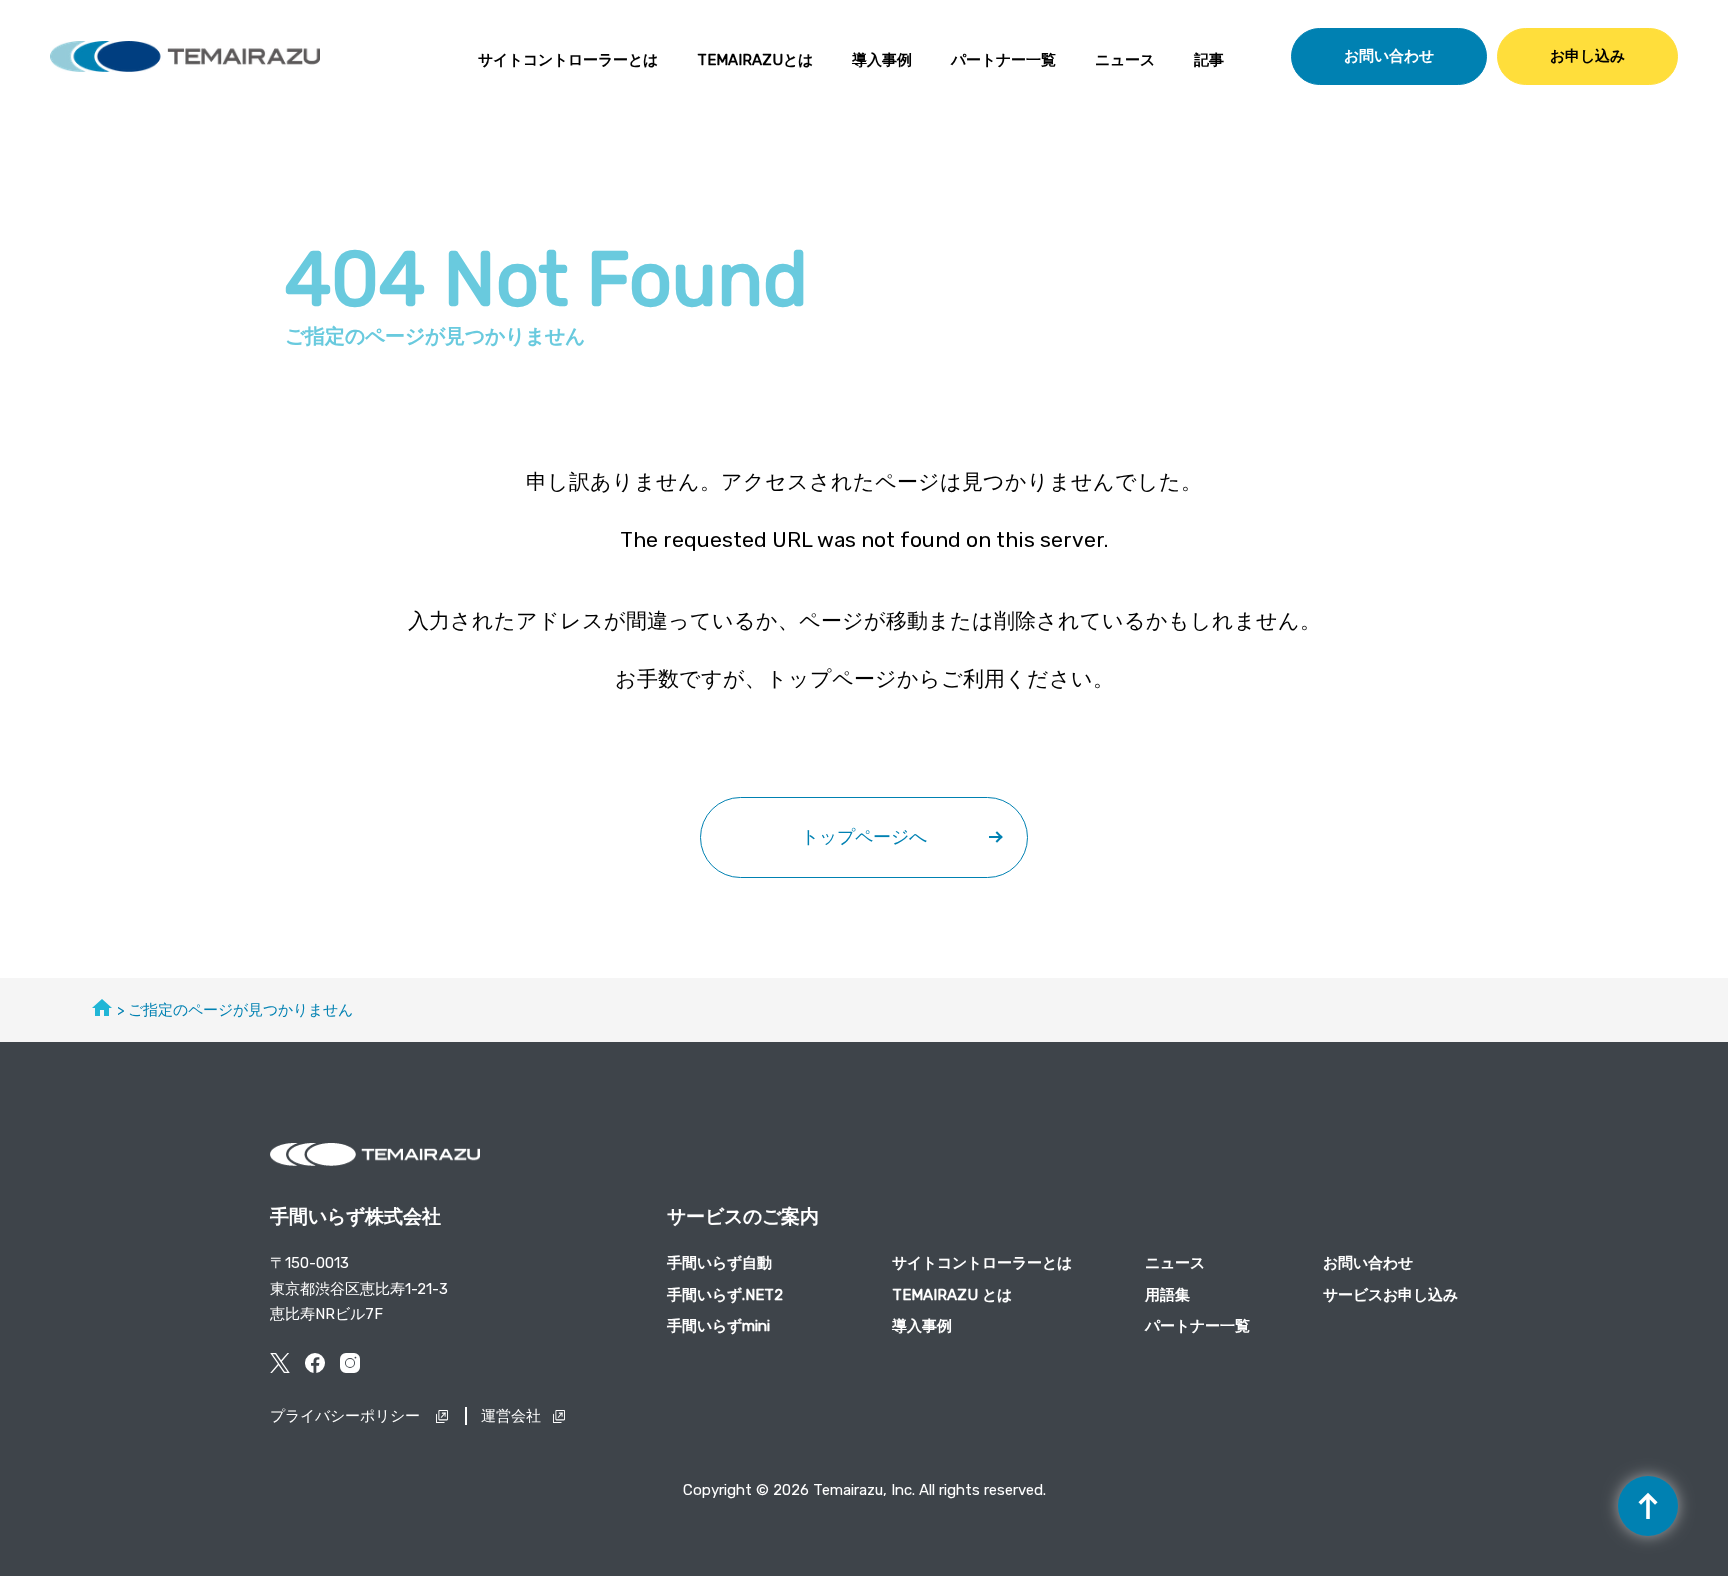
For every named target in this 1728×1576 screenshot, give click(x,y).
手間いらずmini (718, 1326)
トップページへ (864, 837)
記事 (1209, 60)
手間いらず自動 (719, 1263)
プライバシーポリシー (347, 1416)
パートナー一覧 (1003, 60)
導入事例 (882, 60)
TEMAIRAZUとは (755, 60)
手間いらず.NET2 (725, 1295)
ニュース (1125, 60)
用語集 (1167, 1295)
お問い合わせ (1389, 56)
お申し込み (1587, 56)
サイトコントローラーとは (568, 60)
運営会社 (511, 1416)
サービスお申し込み (1390, 1295)
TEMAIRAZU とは (952, 1295)
